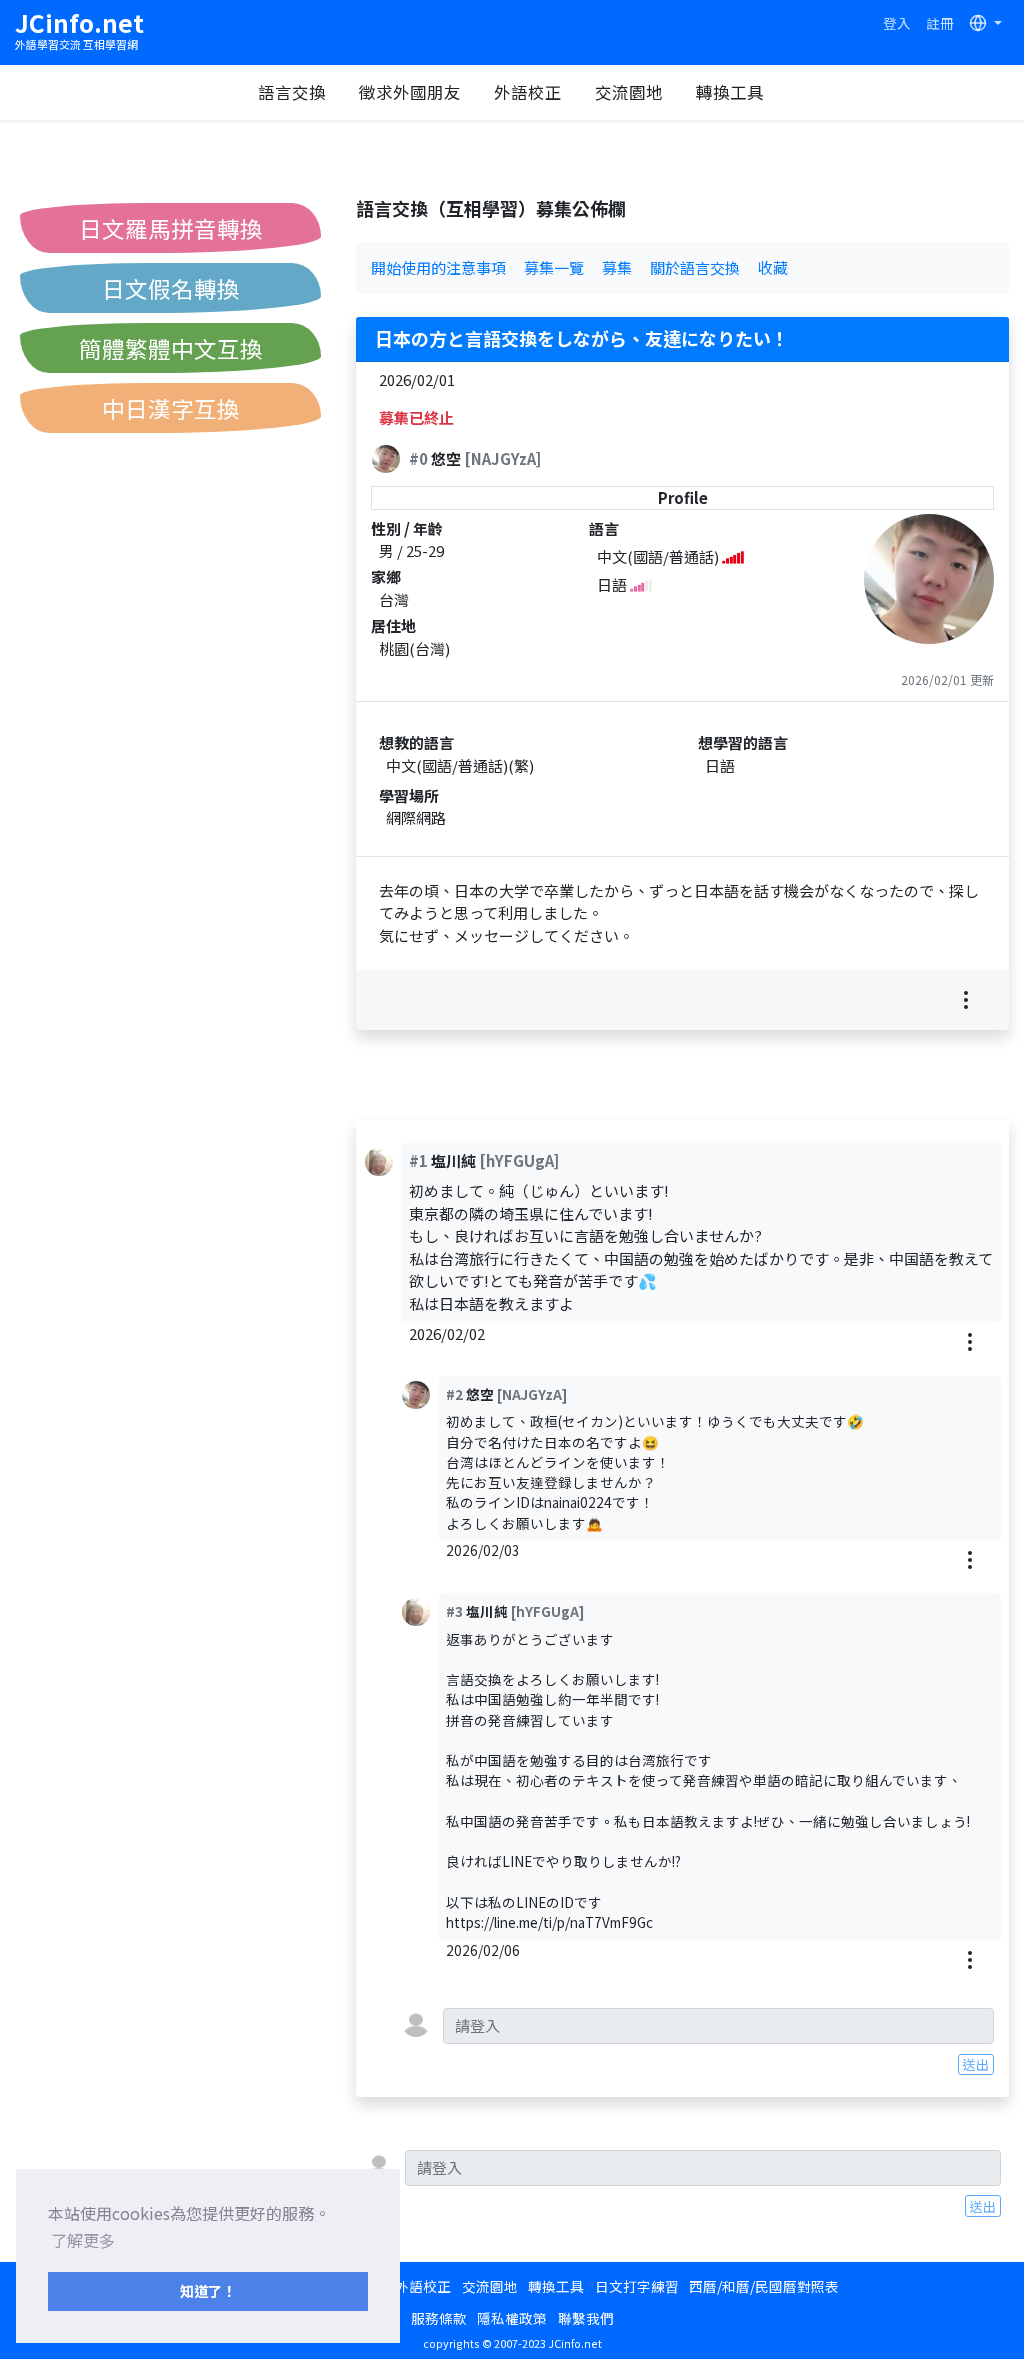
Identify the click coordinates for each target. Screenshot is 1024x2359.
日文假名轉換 (171, 288)
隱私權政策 (512, 2318)
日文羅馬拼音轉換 (171, 228)
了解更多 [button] (83, 2240)
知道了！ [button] (208, 2290)
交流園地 (629, 92)
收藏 (773, 267)
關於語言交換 (695, 267)
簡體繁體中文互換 (171, 348)
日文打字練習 (637, 2286)
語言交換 (292, 92)
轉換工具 (730, 92)
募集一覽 (554, 267)
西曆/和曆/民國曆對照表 (764, 2286)
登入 (897, 23)
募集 (617, 267)
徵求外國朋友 (410, 92)
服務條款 (439, 2318)
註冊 (940, 23)
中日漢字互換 (171, 408)
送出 (976, 2064)
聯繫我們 (586, 2318)
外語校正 (528, 92)
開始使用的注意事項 (438, 267)
